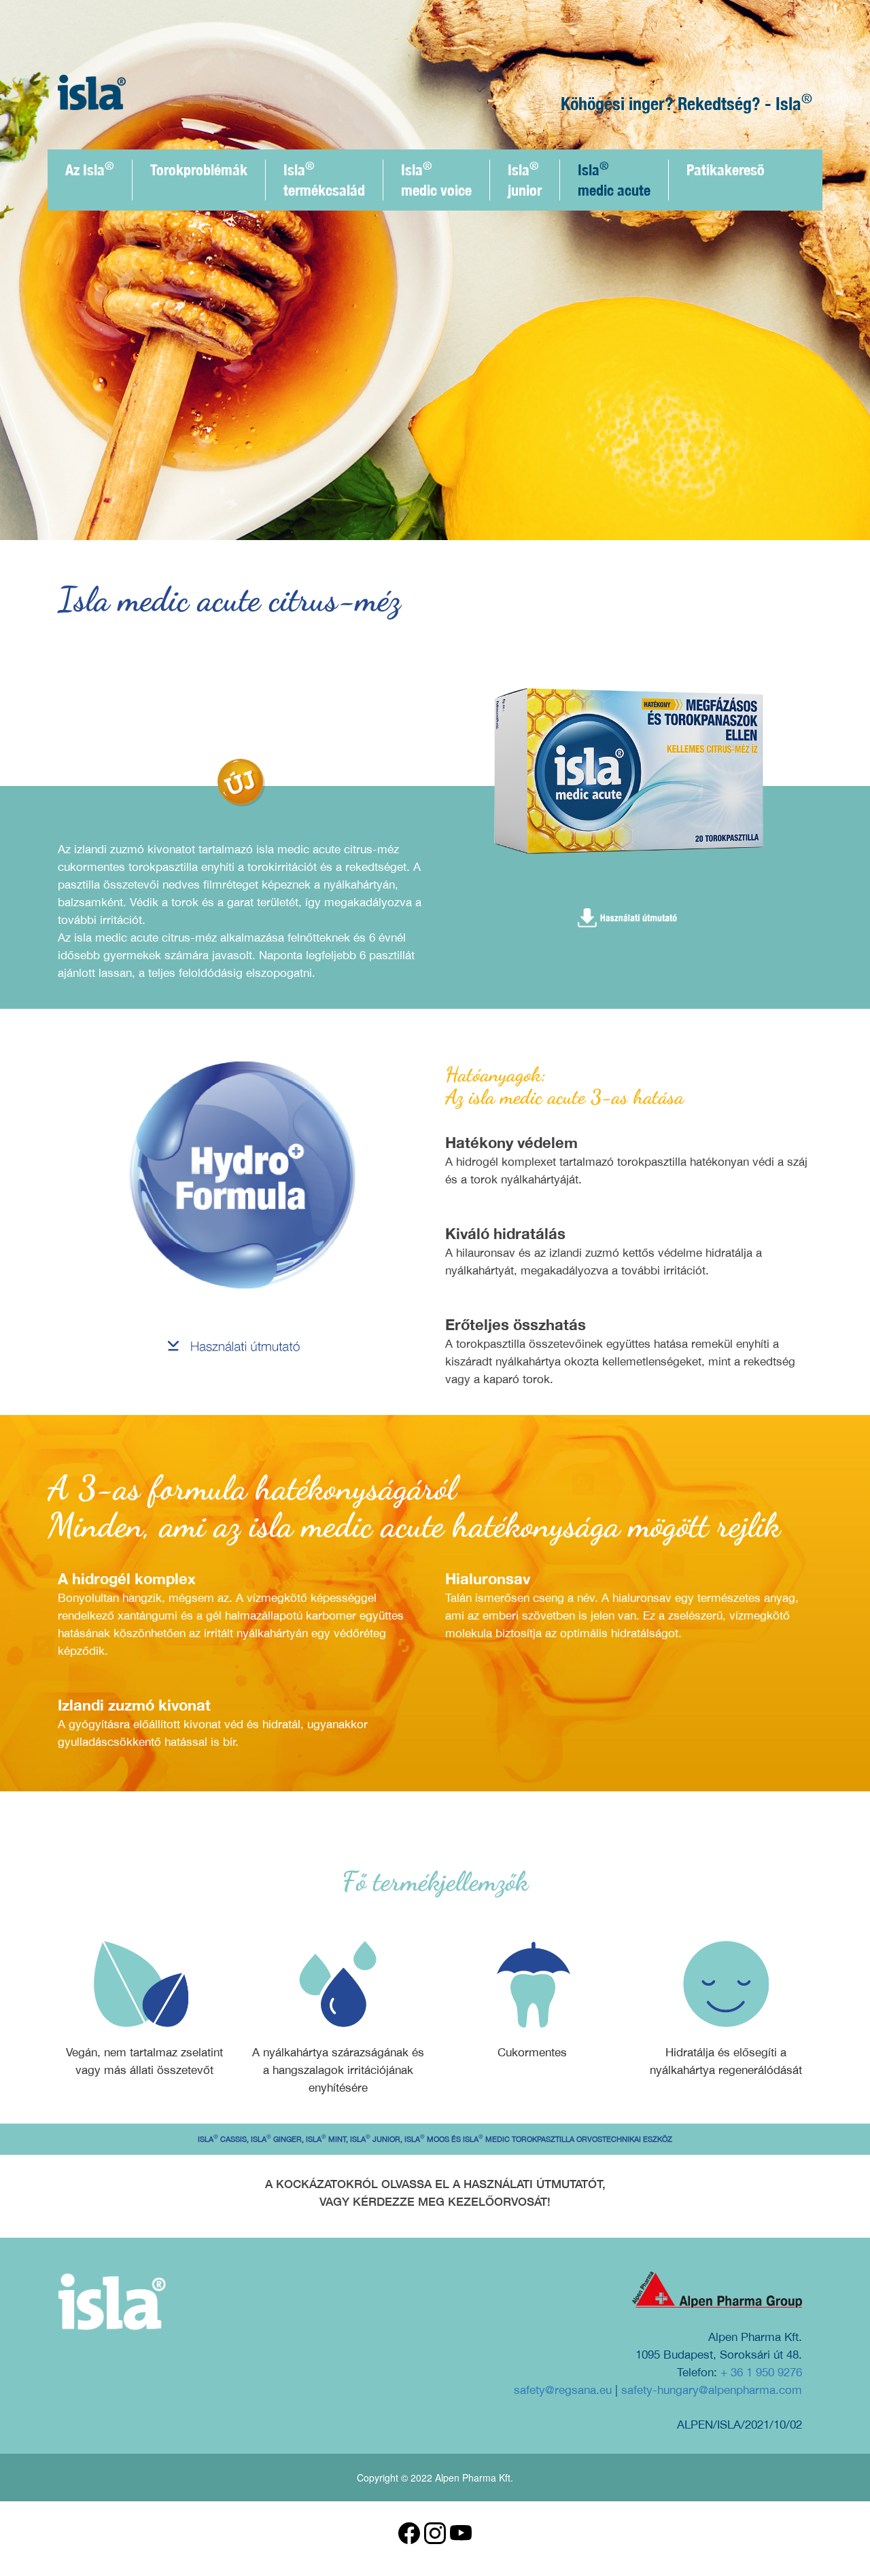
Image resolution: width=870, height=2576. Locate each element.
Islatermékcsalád (324, 179)
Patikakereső (726, 170)
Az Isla (90, 169)
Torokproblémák (199, 170)
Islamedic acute (614, 179)
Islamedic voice (436, 179)
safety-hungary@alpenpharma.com (712, 2390)
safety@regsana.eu (563, 2390)
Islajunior (525, 179)
